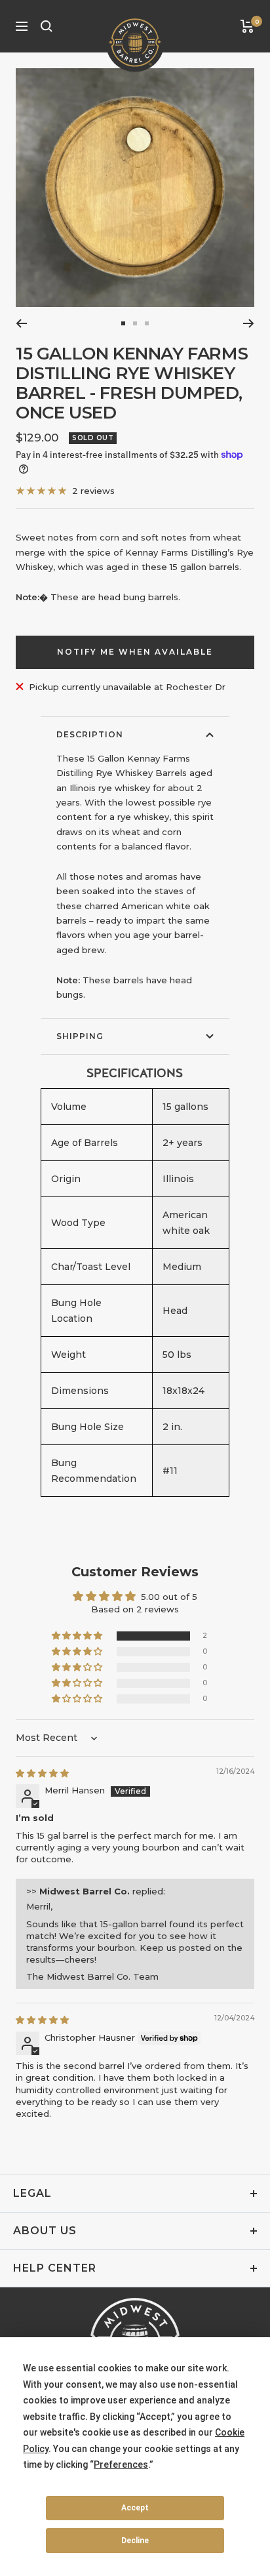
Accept (135, 2508)
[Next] (249, 323)
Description (90, 734)
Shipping (80, 1036)
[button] (78, 1636)
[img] (42, 1773)
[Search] (47, 26)
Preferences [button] (121, 2464)
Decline (135, 2541)
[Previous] (21, 323)
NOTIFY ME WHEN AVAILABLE (135, 652)
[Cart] (247, 26)
